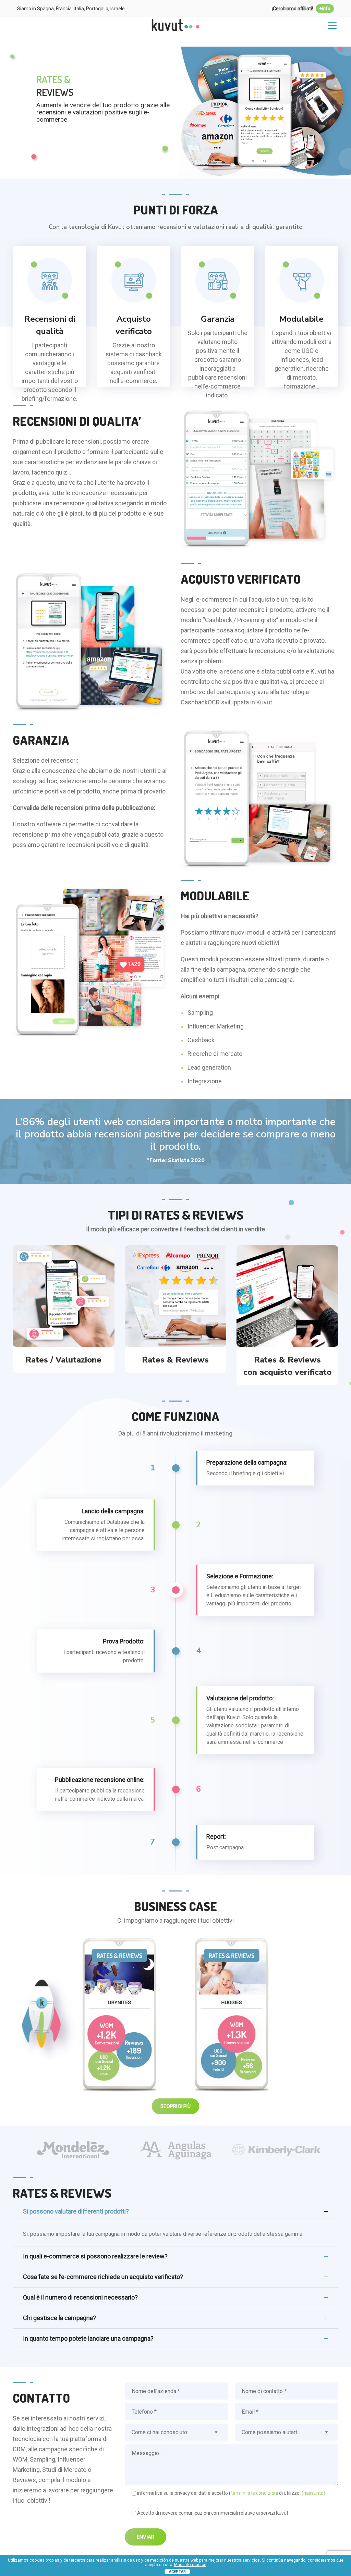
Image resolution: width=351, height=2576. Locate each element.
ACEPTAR (177, 2572)
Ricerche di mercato (215, 1054)
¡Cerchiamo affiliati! (301, 9)
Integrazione (205, 1081)
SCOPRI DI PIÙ (119, 2014)
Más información (190, 2565)
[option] (74, 2149)
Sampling (200, 1013)
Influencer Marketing (216, 1026)
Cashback (201, 1040)
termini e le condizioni (255, 2493)
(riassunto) (313, 2493)
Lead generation (209, 1067)
